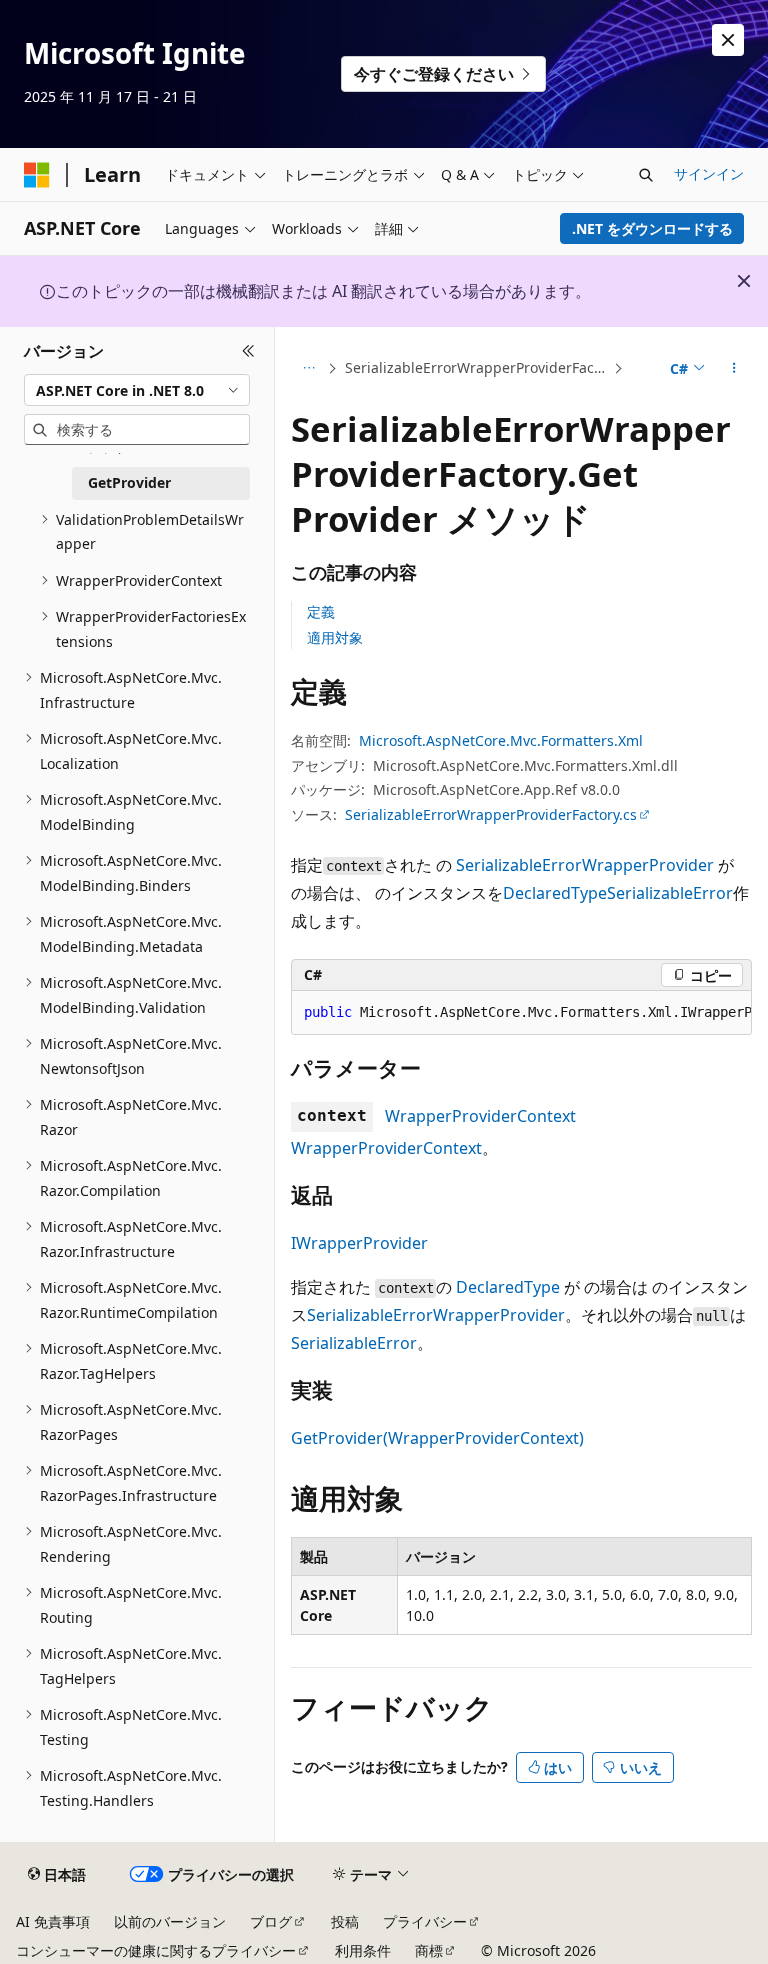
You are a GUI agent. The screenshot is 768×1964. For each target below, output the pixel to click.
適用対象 (335, 637)
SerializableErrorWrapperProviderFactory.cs (491, 814)
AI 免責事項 (53, 1921)
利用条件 (363, 1950)
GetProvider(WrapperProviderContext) (437, 1438)
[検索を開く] (646, 175)
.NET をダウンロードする (652, 228)
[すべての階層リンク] (308, 369)
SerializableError (670, 893)
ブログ (271, 1921)
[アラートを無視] (728, 40)
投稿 (345, 1921)
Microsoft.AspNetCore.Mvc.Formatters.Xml (501, 740)
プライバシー (425, 1921)
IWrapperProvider (359, 1243)
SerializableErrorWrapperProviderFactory (477, 367)
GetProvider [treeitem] (129, 482)
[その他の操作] (734, 369)
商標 (429, 1950)
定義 (321, 611)
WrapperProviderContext (480, 1116)
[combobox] (137, 390)
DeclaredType (555, 893)
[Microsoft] (37, 175)
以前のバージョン (170, 1921)
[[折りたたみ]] (248, 351)
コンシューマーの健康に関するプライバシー (156, 1950)
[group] (521, 1013)
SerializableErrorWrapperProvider (585, 865)
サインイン (709, 173)
